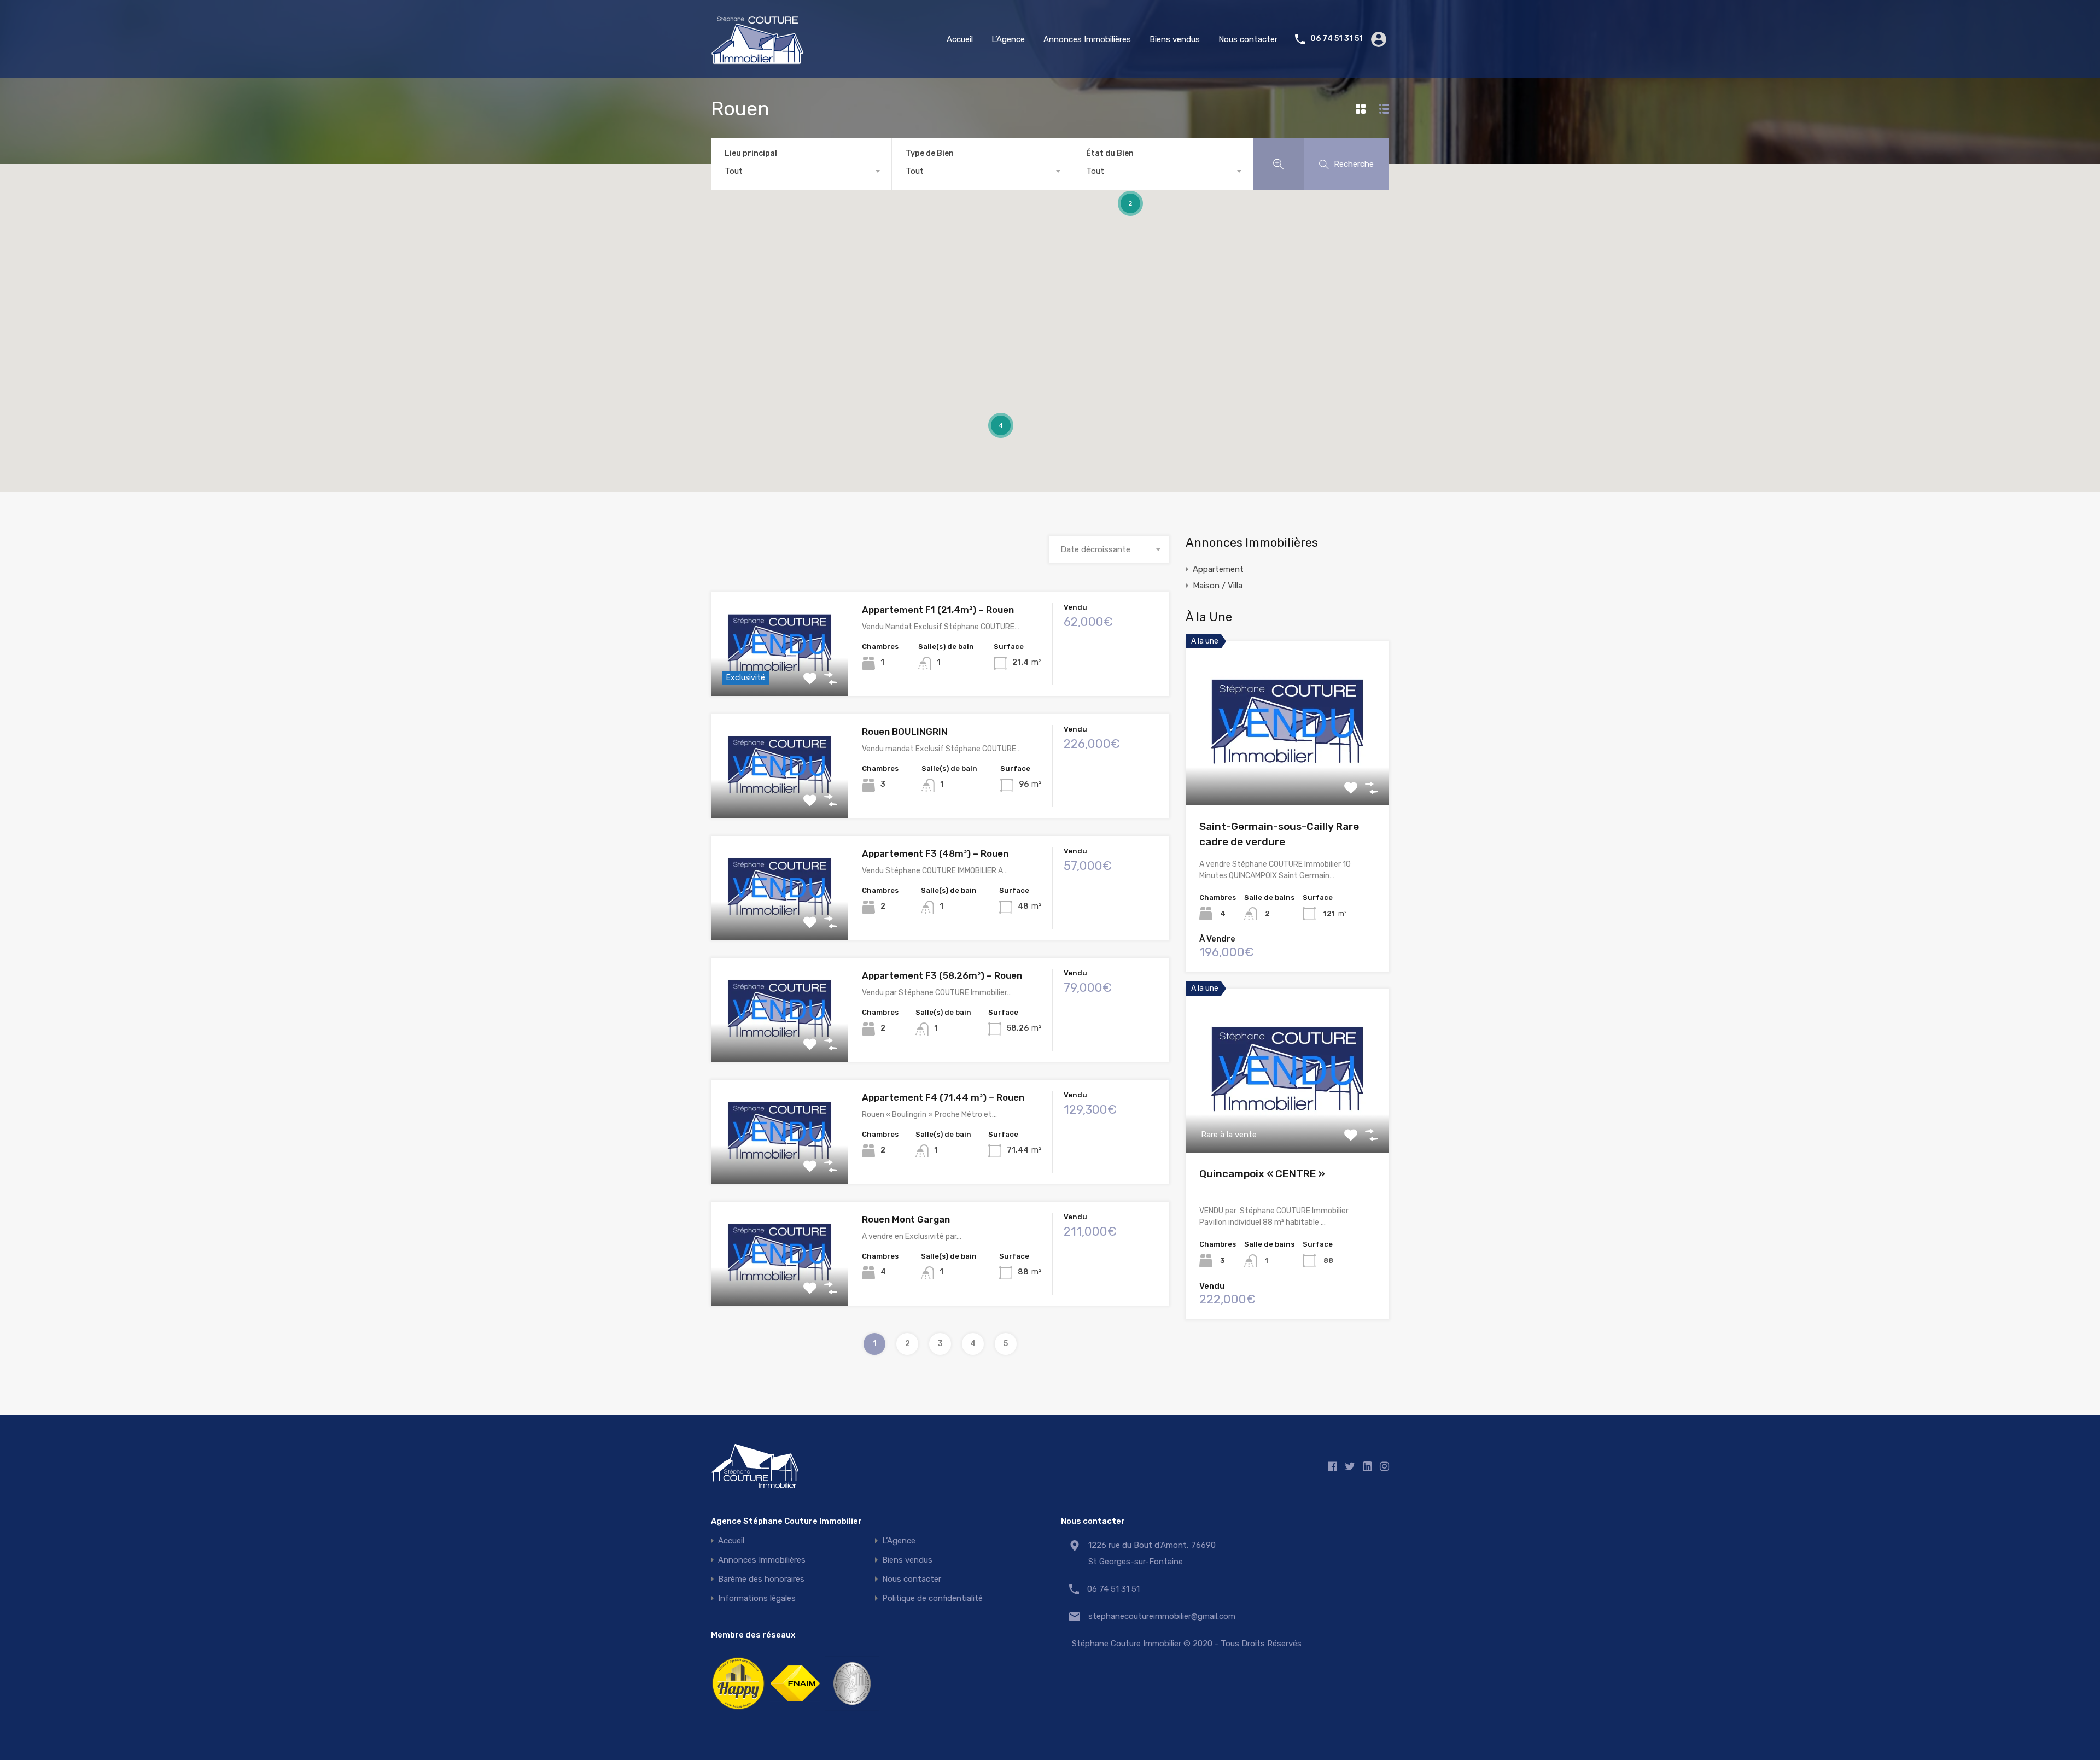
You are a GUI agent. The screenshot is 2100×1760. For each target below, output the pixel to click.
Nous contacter (1248, 39)
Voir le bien (1287, 772)
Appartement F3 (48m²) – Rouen (935, 853)
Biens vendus (1175, 39)
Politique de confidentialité (932, 1598)
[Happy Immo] (738, 1711)
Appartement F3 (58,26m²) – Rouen (942, 975)
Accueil (960, 39)
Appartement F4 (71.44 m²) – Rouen (943, 1097)
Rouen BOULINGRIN (905, 732)
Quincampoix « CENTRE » (1262, 1174)
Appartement (1218, 569)
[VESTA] (852, 1711)
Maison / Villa (1218, 586)
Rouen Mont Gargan (906, 1219)
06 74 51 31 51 (1337, 39)
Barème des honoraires (761, 1579)
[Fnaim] (795, 1711)
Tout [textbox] (734, 171)
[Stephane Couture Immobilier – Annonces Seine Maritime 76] (757, 60)
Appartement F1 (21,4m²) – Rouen (938, 610)
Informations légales (757, 1598)
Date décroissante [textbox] (1095, 549)
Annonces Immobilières (1087, 39)
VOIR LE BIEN (780, 676)
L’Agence (1008, 39)
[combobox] (801, 171)
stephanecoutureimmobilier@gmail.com (1157, 1616)
